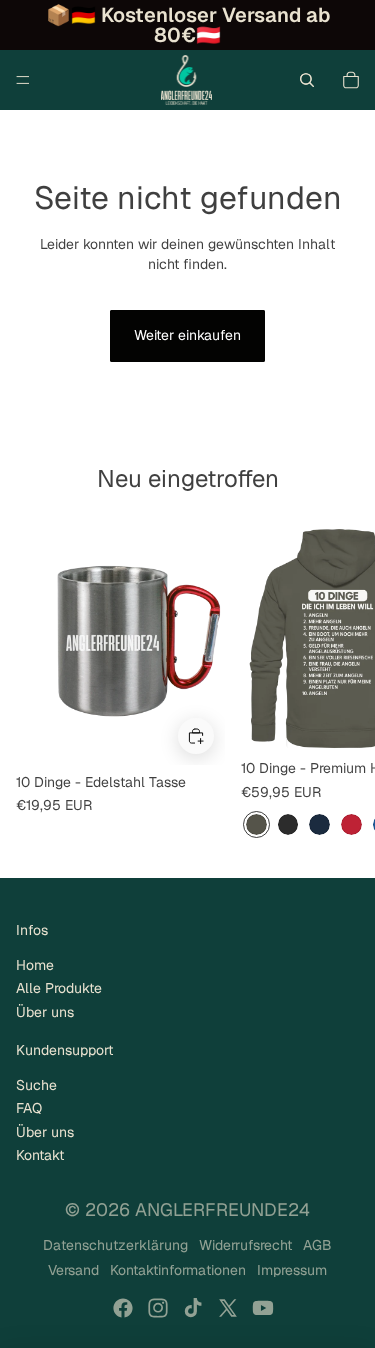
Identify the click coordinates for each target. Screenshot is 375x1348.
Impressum (292, 1270)
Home (35, 965)
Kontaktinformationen (178, 1270)
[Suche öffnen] (307, 80)
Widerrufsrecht (245, 1245)
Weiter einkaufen (187, 335)
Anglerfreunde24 (222, 1209)
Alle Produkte (59, 988)
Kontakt (40, 1155)
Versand (73, 1270)
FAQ (29, 1108)
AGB (317, 1245)
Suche (36, 1085)
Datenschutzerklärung (115, 1245)
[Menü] (23, 80)
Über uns (45, 1012)
